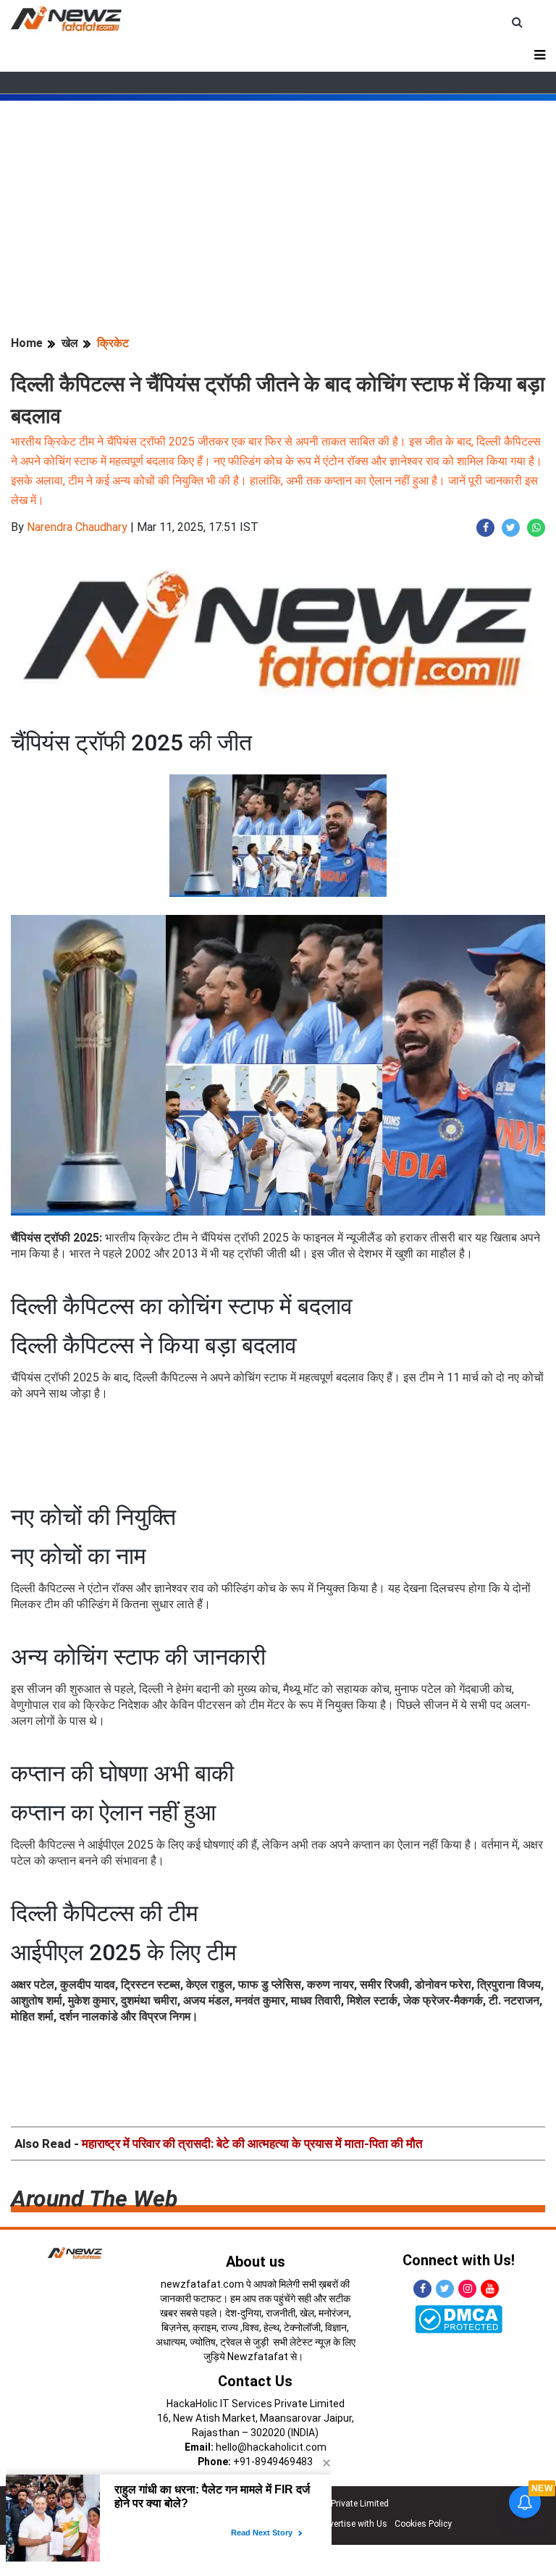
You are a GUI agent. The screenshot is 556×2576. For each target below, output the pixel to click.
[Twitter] (445, 2289)
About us (256, 2262)
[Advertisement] (278, 202)
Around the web (94, 2199)
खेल (70, 343)
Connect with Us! (459, 2260)
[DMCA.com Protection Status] (459, 2318)
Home (27, 343)
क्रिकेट (113, 343)
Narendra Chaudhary (77, 527)
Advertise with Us (353, 2524)
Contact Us (255, 2381)
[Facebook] (422, 2289)
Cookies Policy (423, 2524)
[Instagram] (467, 2289)
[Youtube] (490, 2289)
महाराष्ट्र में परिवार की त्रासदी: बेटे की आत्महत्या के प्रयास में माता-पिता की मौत (252, 2144)
